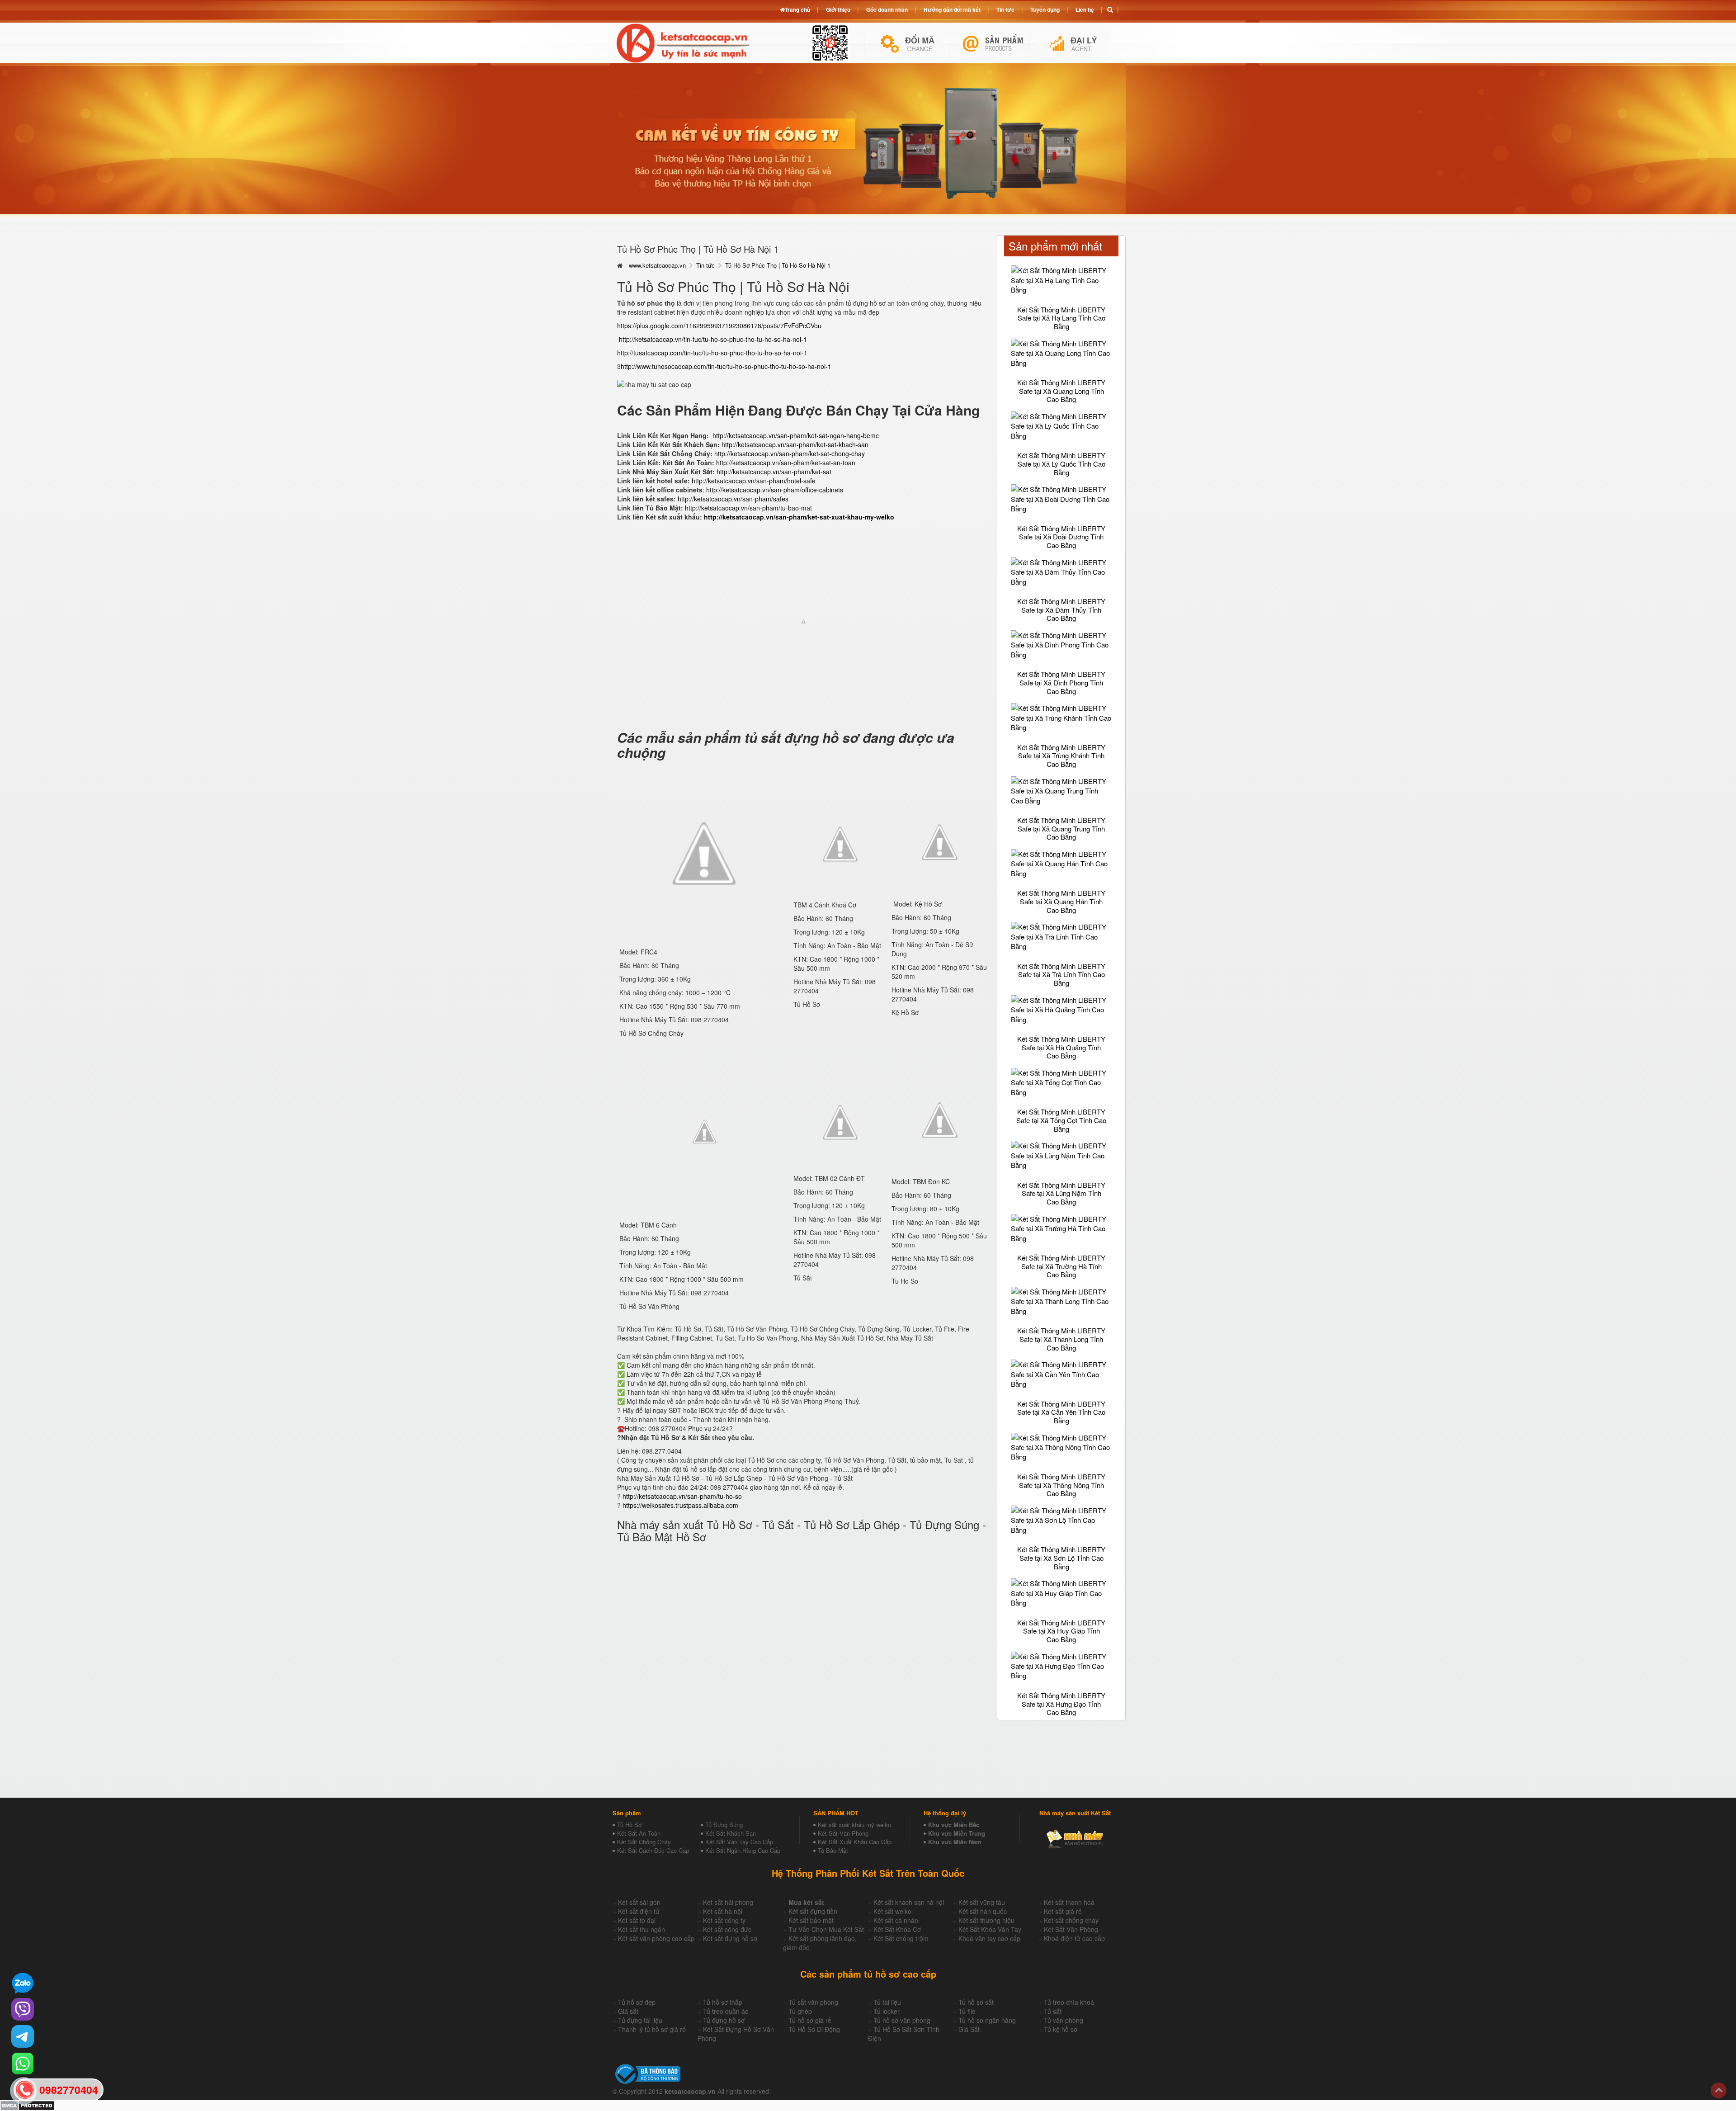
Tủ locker (887, 2011)
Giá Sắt (969, 2029)
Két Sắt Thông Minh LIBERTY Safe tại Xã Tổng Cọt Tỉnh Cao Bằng (1061, 1120)
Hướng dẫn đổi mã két (952, 9)
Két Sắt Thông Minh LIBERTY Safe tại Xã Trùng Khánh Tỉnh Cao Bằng (1061, 756)
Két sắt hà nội (723, 1911)
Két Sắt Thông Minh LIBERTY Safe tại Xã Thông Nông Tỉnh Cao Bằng (1061, 1485)
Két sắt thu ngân (642, 1929)
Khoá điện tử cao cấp (1074, 1938)
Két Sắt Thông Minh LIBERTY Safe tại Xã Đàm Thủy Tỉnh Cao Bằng (1061, 609)
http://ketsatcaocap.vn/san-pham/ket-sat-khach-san (795, 444)
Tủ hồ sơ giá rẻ (810, 2020)
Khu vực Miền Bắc (954, 1825)
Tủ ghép (800, 2011)
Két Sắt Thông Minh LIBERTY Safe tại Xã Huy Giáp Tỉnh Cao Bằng (1061, 1631)
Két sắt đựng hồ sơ (730, 1938)
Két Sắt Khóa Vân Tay (990, 1929)
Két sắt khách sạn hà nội (909, 1902)
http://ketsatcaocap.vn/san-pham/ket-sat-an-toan (786, 463)
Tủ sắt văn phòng (813, 2002)
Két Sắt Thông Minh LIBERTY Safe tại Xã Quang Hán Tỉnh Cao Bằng (1061, 901)
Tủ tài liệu (887, 2002)
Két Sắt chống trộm (901, 1938)
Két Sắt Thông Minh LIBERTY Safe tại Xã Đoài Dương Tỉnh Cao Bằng (1061, 537)
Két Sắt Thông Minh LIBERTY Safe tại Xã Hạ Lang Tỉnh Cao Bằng (1061, 318)
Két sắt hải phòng (728, 1902)
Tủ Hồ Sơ (629, 1825)
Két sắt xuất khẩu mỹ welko (854, 1825)
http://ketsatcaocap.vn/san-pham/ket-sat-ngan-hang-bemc (796, 435)
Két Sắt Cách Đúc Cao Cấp (653, 1850)
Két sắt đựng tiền (813, 1911)
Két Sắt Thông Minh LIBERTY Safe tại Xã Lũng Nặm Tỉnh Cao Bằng (1061, 1193)
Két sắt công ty (724, 1920)
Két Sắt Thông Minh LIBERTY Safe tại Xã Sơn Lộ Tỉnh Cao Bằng (1061, 1558)
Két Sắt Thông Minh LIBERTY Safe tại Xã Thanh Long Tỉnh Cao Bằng (1061, 1339)
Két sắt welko (892, 1911)
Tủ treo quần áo (726, 2011)
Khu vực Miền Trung (957, 1833)
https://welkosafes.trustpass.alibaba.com (680, 1505)
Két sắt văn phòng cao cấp (656, 1938)
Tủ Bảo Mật (833, 1850)
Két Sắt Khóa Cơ (897, 1929)
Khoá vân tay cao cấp (989, 1938)
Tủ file (967, 2011)
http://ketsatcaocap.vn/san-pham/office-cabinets (774, 490)
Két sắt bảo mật (811, 1920)
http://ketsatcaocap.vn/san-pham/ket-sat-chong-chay (790, 453)
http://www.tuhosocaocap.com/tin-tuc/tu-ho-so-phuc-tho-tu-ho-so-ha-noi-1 (726, 366)
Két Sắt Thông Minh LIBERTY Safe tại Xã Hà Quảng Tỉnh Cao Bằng (1061, 1047)
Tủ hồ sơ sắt (976, 2002)
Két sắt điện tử (639, 1911)
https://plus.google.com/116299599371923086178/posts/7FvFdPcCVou (719, 326)
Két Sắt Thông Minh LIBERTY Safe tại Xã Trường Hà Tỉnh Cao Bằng (1061, 1266)
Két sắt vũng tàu (982, 1902)
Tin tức (705, 265)
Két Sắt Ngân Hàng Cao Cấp (743, 1850)
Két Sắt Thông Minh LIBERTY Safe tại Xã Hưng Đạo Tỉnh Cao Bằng (1061, 1704)
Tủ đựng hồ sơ (724, 2020)
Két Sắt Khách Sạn (731, 1833)
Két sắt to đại (637, 1920)
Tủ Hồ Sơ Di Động (814, 2029)
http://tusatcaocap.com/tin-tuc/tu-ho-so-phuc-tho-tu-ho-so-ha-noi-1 (712, 353)
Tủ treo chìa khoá (1069, 2002)
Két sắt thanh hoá (1069, 1902)
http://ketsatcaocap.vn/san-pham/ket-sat (774, 472)
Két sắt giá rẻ (1063, 1911)
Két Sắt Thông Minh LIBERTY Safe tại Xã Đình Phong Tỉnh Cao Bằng (1061, 682)
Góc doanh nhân (887, 9)
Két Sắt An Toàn (639, 1833)
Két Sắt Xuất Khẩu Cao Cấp (855, 1842)
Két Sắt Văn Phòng (843, 1833)
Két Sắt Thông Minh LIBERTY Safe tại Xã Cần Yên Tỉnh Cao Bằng (1061, 1412)
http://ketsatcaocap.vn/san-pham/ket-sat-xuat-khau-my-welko (799, 517)
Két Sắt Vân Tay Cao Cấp (739, 1842)
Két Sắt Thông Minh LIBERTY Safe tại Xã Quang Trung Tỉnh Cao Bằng (1061, 828)
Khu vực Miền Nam (955, 1842)
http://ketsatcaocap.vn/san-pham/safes (733, 499)
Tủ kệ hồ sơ (1061, 2029)
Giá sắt (628, 2011)
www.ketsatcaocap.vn (657, 265)
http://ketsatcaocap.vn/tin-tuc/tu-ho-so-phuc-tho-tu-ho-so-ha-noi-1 (713, 339)
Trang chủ (797, 9)
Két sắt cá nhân (896, 1920)
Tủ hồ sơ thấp (723, 2002)
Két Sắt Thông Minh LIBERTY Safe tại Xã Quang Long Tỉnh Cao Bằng (1061, 391)
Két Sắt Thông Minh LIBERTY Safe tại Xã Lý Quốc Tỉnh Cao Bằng (1061, 463)
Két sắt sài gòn (639, 1902)
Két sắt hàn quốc (983, 1911)
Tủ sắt (1053, 2011)
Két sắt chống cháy (1071, 1920)
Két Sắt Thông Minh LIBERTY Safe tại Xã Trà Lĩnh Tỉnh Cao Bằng (1061, 974)
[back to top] (1719, 2090)
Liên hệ (1085, 9)
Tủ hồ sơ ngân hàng (987, 2020)
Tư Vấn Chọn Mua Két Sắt (826, 1929)
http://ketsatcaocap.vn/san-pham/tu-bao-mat (748, 508)
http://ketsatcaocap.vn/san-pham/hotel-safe (754, 481)
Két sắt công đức (727, 1929)
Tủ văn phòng (1064, 2020)
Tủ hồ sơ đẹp (637, 2002)
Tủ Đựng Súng (724, 1825)
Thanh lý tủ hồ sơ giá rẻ (652, 2029)
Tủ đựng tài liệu (640, 2020)
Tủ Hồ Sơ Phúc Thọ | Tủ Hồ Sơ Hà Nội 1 (778, 265)
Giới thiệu (838, 9)
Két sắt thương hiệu (986, 1920)
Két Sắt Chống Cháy (644, 1842)
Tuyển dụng (1045, 9)
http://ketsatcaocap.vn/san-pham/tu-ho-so (682, 1496)
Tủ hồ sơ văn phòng (902, 2020)
